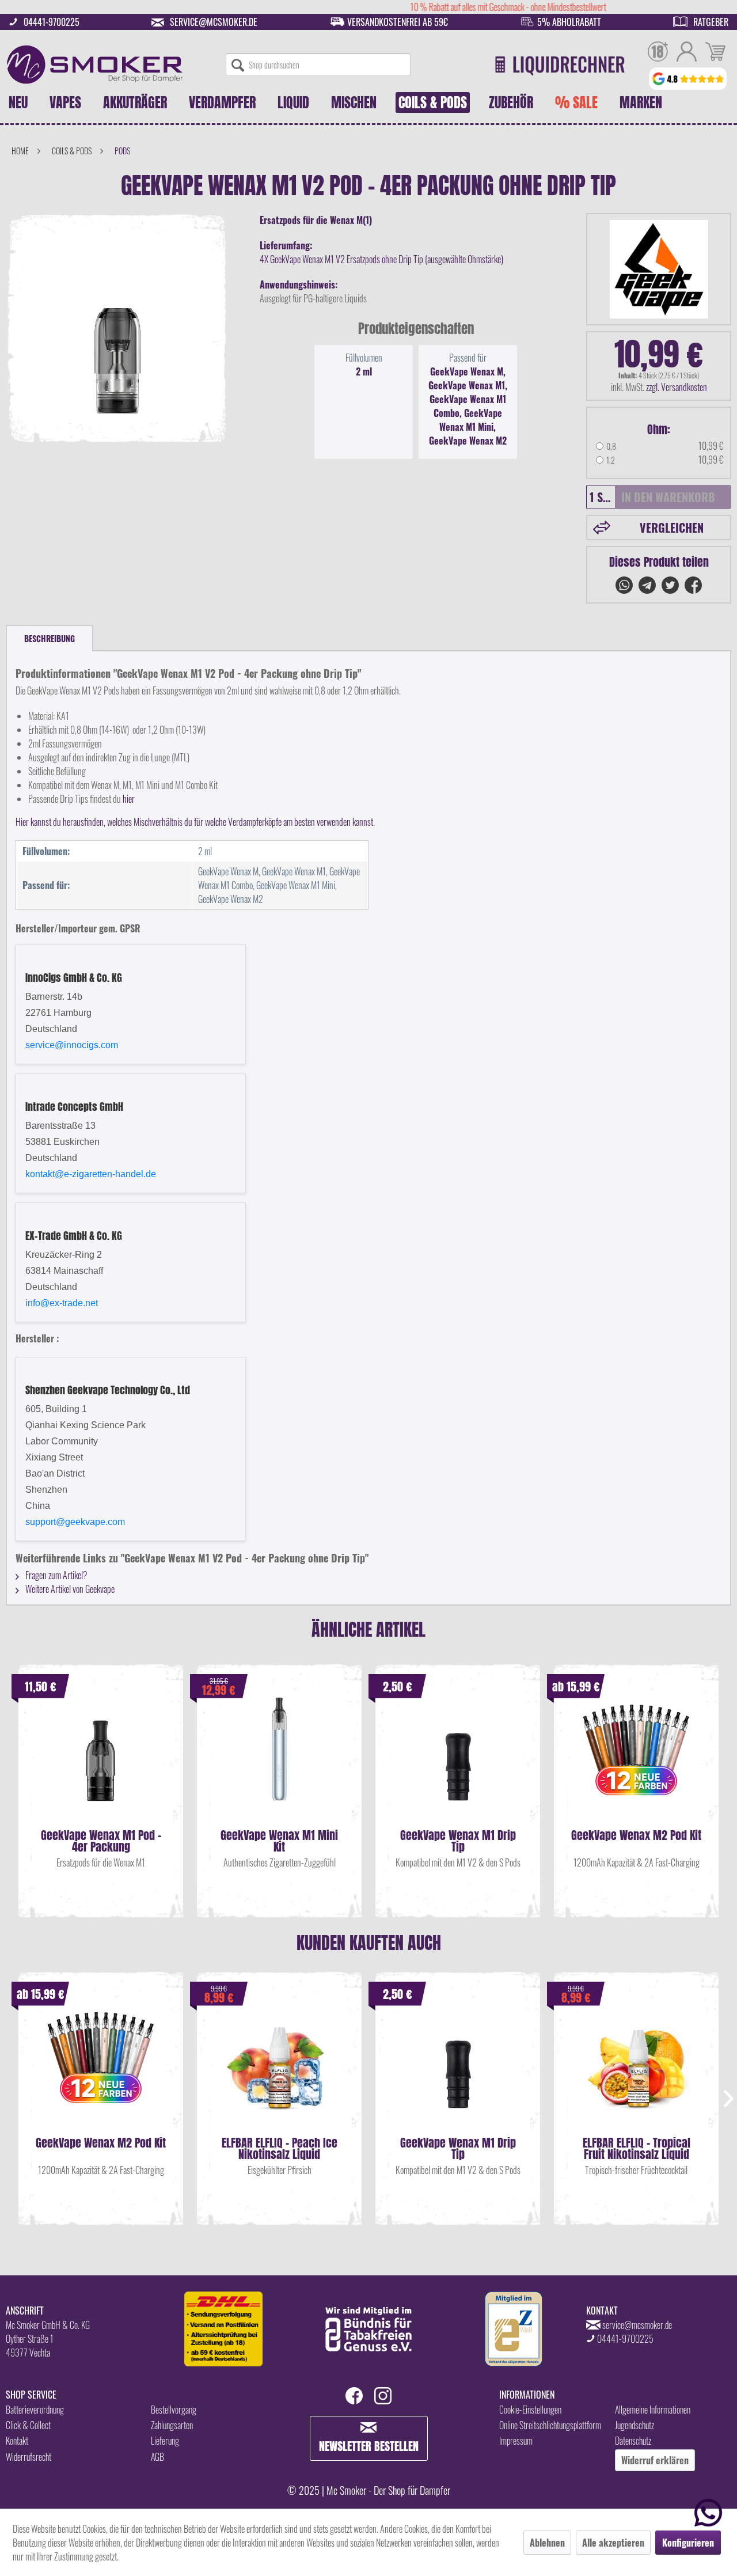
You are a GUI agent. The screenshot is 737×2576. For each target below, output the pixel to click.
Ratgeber (711, 22)
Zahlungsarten (172, 2425)
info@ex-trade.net (62, 1303)
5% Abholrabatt (569, 22)
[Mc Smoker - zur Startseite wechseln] (95, 65)
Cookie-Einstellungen (530, 2410)
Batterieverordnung (35, 2410)
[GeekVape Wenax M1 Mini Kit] (279, 1761)
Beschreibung (50, 638)
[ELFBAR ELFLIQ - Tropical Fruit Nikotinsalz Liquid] (636, 2068)
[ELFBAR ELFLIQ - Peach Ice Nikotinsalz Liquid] (279, 2068)
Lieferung (165, 2441)
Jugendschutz (635, 2425)
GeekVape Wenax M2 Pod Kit (636, 1837)
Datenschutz (633, 2441)
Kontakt (17, 2441)
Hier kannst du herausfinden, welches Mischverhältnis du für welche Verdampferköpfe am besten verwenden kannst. (195, 822)
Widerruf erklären (655, 2460)
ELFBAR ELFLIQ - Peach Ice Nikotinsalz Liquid (280, 2149)
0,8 (611, 446)
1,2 (611, 460)
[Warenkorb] (715, 53)
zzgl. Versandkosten (677, 387)
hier (129, 799)
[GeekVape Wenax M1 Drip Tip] (458, 1761)
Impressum (516, 2441)
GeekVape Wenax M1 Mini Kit (279, 1841)
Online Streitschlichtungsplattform (550, 2425)
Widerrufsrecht (29, 2457)
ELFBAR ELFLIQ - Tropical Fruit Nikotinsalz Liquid (637, 2149)
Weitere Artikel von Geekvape (69, 1589)
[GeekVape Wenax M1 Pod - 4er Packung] (101, 1761)
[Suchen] (238, 65)
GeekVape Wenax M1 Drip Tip (458, 1841)
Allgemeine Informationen (653, 2410)
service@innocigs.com (72, 1045)
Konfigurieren (688, 2543)
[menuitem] (318, 65)
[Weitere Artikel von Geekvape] (659, 269)
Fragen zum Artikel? (56, 1575)
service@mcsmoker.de (214, 22)
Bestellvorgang (174, 2410)
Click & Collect (28, 2425)
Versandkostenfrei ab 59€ (398, 22)
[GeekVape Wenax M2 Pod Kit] (636, 1761)
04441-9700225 (52, 22)
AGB (157, 2457)
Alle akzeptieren (613, 2543)
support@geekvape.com (75, 1522)
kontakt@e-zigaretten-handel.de (91, 1174)
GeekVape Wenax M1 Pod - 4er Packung (101, 1841)
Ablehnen (547, 2543)
